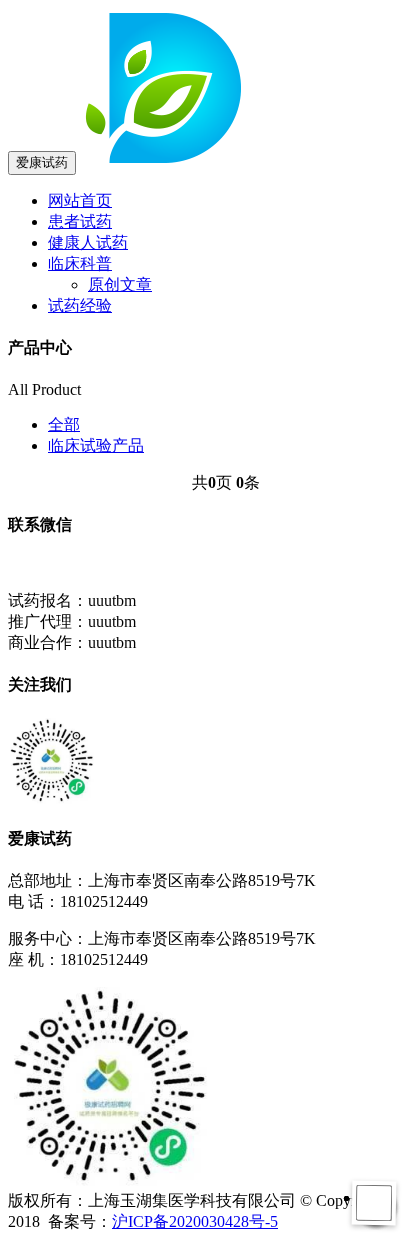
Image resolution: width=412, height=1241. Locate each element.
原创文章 (120, 284)
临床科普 (80, 263)
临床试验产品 (96, 445)
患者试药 (80, 221)
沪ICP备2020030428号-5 (195, 1221)
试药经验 (80, 305)
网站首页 (80, 200)
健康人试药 (88, 242)
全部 (64, 424)
